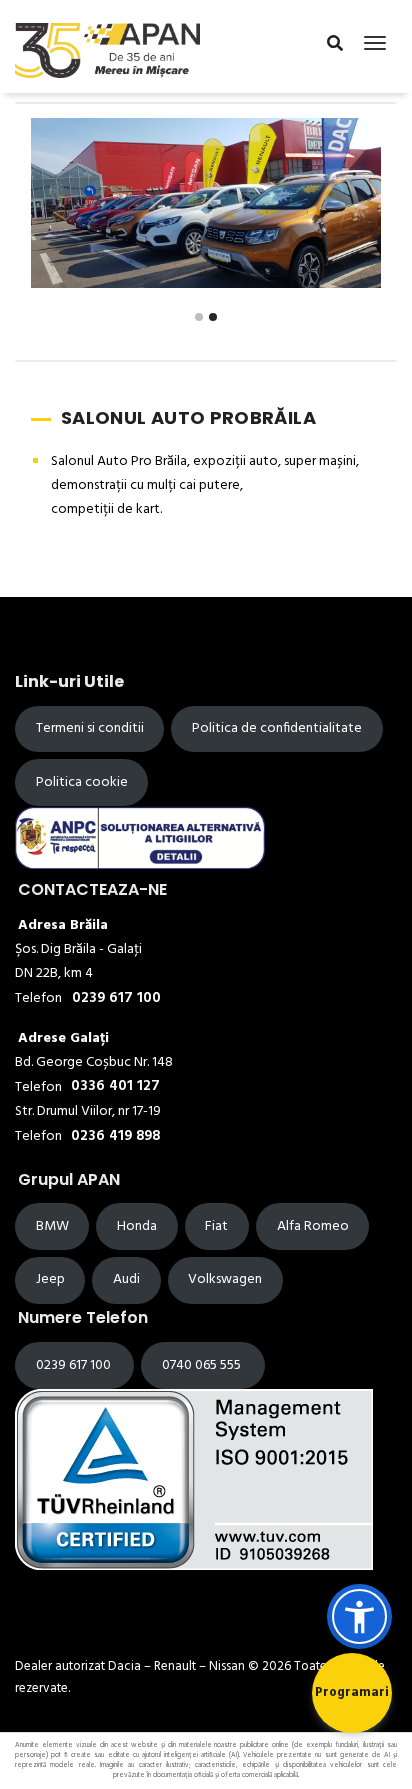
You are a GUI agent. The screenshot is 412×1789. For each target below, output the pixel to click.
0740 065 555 (203, 1365)
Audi (126, 1279)
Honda (137, 1226)
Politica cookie (82, 782)
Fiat (216, 1226)
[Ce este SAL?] (140, 837)
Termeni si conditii (90, 728)
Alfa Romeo (313, 1226)
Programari (352, 1692)
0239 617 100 (75, 1365)
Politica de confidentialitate (277, 728)
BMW (52, 1226)
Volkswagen (225, 1279)
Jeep (50, 1279)
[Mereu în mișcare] (107, 46)
